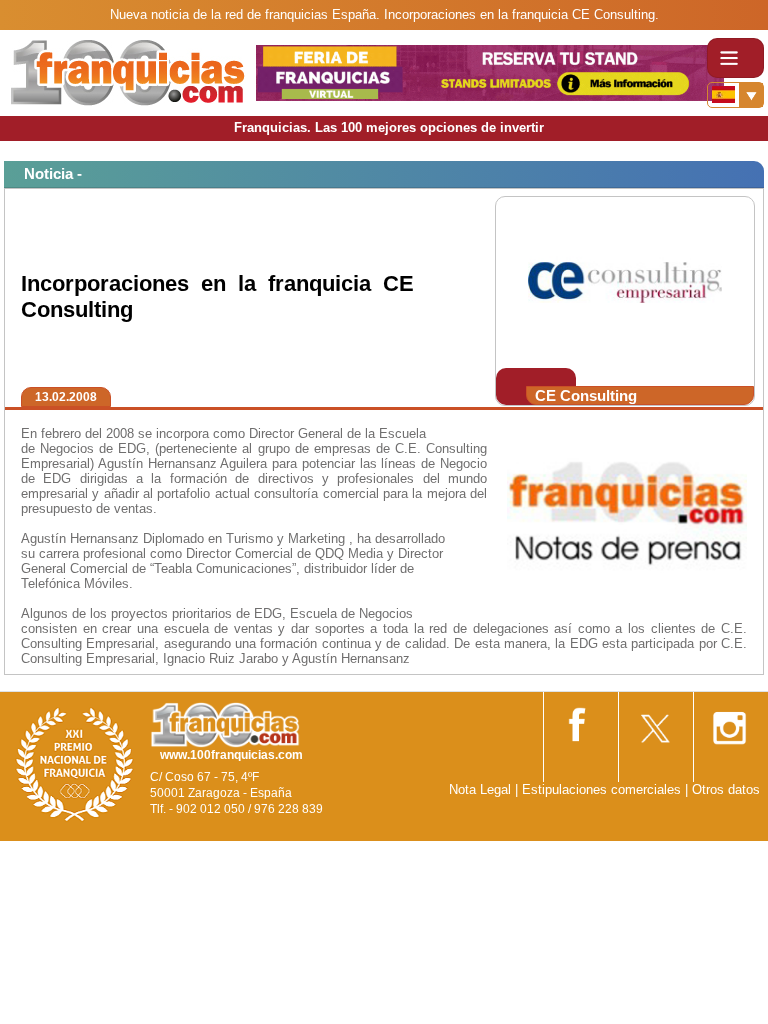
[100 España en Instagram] (729, 721)
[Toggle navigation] (735, 58)
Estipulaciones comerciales (603, 789)
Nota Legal (480, 789)
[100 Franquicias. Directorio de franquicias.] (128, 71)
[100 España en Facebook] (579, 720)
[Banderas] (735, 95)
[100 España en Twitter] (654, 721)
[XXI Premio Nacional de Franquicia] (75, 763)
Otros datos (726, 789)
